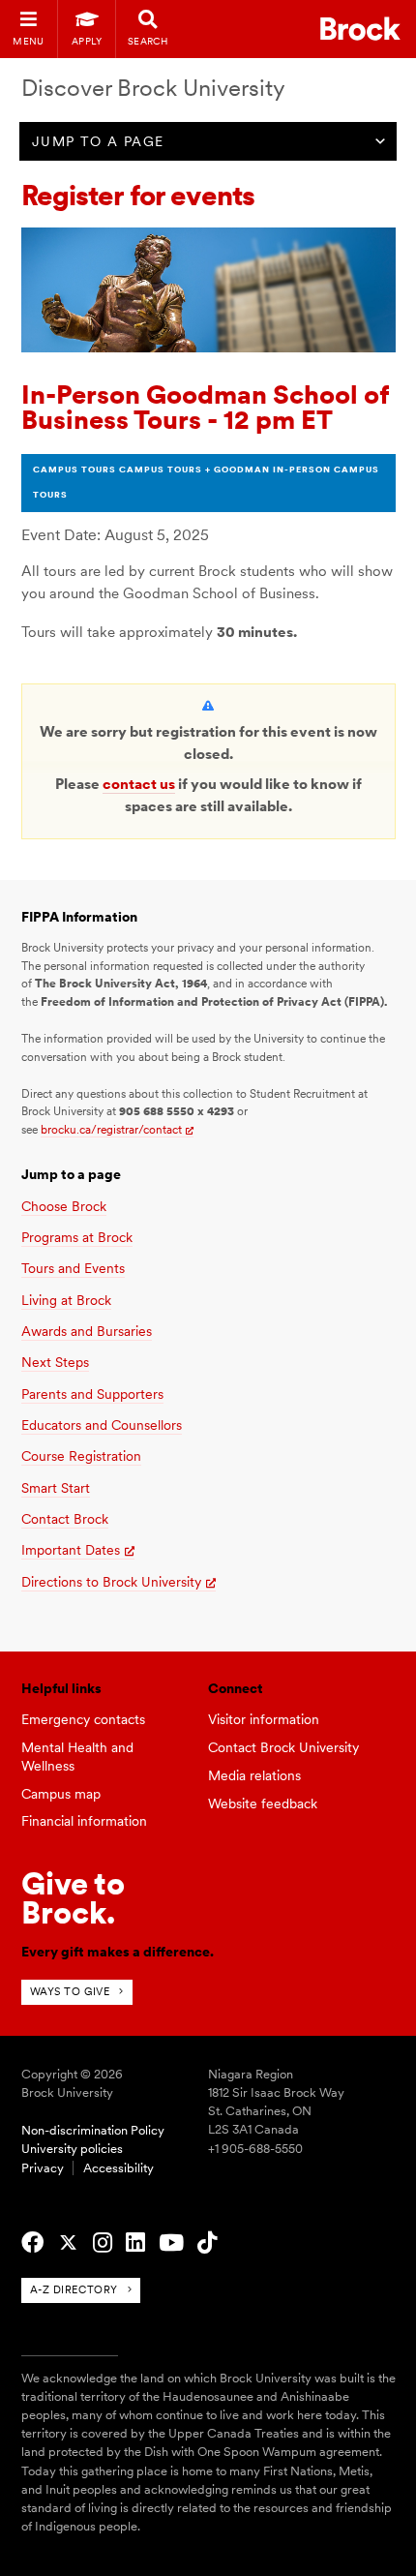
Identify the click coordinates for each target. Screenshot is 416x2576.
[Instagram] (103, 2243)
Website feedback (263, 1803)
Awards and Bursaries (87, 1331)
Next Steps (55, 1362)
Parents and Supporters (92, 1394)
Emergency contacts (83, 1719)
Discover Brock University (153, 88)
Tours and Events (73, 1268)
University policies (72, 2149)
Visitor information (264, 1719)
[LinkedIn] (135, 2243)
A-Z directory (74, 2289)
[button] (98, 141)
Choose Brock (64, 1206)
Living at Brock (66, 1300)
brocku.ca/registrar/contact (111, 1130)
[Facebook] (32, 2243)
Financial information (84, 1821)
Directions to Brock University (111, 1582)
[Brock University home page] (360, 29)
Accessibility (119, 2168)
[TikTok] (207, 2243)
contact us (139, 784)
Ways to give (70, 1991)
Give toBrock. (73, 1898)
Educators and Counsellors (102, 1425)
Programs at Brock (77, 1237)
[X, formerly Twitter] (68, 2243)
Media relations (254, 1775)
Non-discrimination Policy (93, 2130)
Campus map (61, 1794)
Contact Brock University (283, 1747)
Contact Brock (65, 1519)
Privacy (43, 2168)
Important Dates (71, 1550)
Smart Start (56, 1488)
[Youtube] (171, 2243)
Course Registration (81, 1456)
